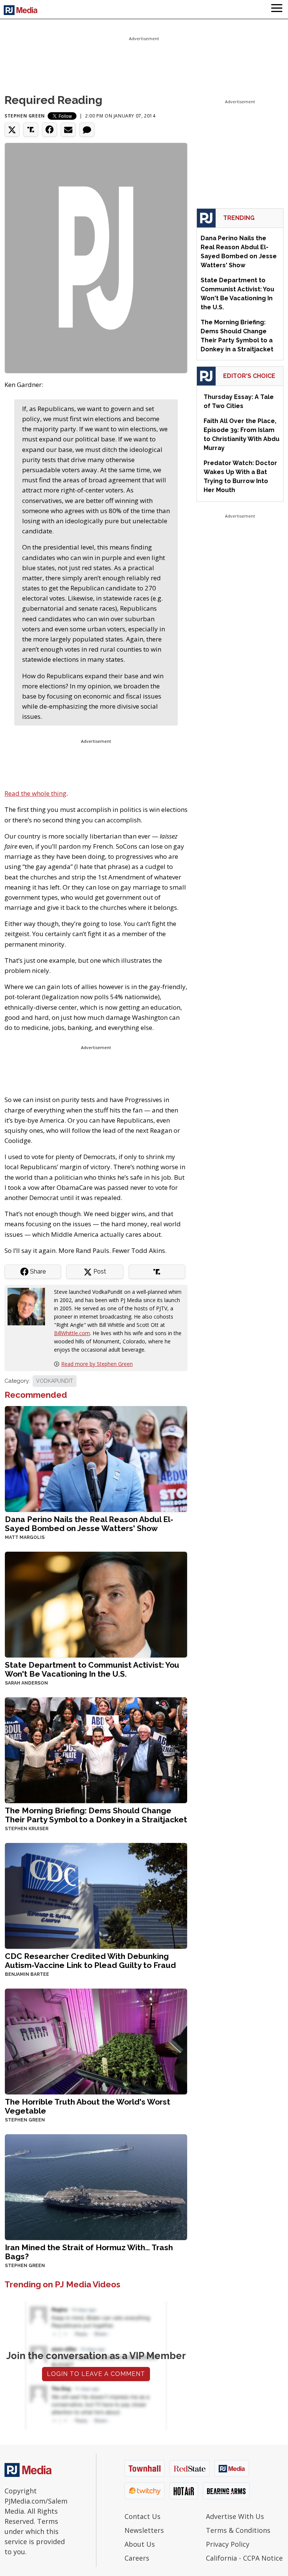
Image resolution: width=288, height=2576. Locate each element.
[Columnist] (29, 1306)
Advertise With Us (235, 2516)
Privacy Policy (228, 2544)
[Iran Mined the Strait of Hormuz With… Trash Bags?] (96, 2186)
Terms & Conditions (238, 2530)
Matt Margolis (25, 1537)
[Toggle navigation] (277, 9)
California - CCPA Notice (244, 2558)
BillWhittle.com (72, 1333)
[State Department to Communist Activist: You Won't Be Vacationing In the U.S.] (96, 1604)
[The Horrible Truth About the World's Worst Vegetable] (96, 2041)
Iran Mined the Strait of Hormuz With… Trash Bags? (89, 2252)
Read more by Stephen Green (97, 1364)
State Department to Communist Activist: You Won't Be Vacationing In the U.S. (92, 1669)
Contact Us (142, 2516)
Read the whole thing (35, 793)
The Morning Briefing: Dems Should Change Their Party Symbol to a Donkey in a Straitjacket (96, 1815)
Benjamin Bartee (27, 1974)
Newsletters (144, 2530)
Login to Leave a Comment (96, 2374)
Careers (137, 2558)
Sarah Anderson (26, 1683)
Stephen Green (25, 116)
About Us (140, 2544)
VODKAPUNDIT (55, 1381)
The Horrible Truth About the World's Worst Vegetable (88, 2106)
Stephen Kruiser (27, 1829)
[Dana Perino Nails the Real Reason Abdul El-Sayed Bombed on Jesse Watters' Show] (96, 1458)
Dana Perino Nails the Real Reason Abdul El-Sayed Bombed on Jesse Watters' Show (89, 1524)
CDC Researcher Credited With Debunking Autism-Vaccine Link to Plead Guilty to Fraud (90, 1961)
